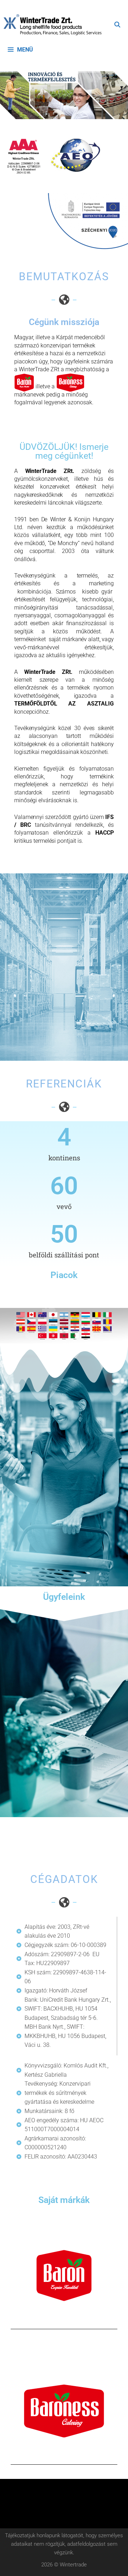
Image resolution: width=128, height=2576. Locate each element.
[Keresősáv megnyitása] (117, 25)
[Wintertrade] (54, 25)
